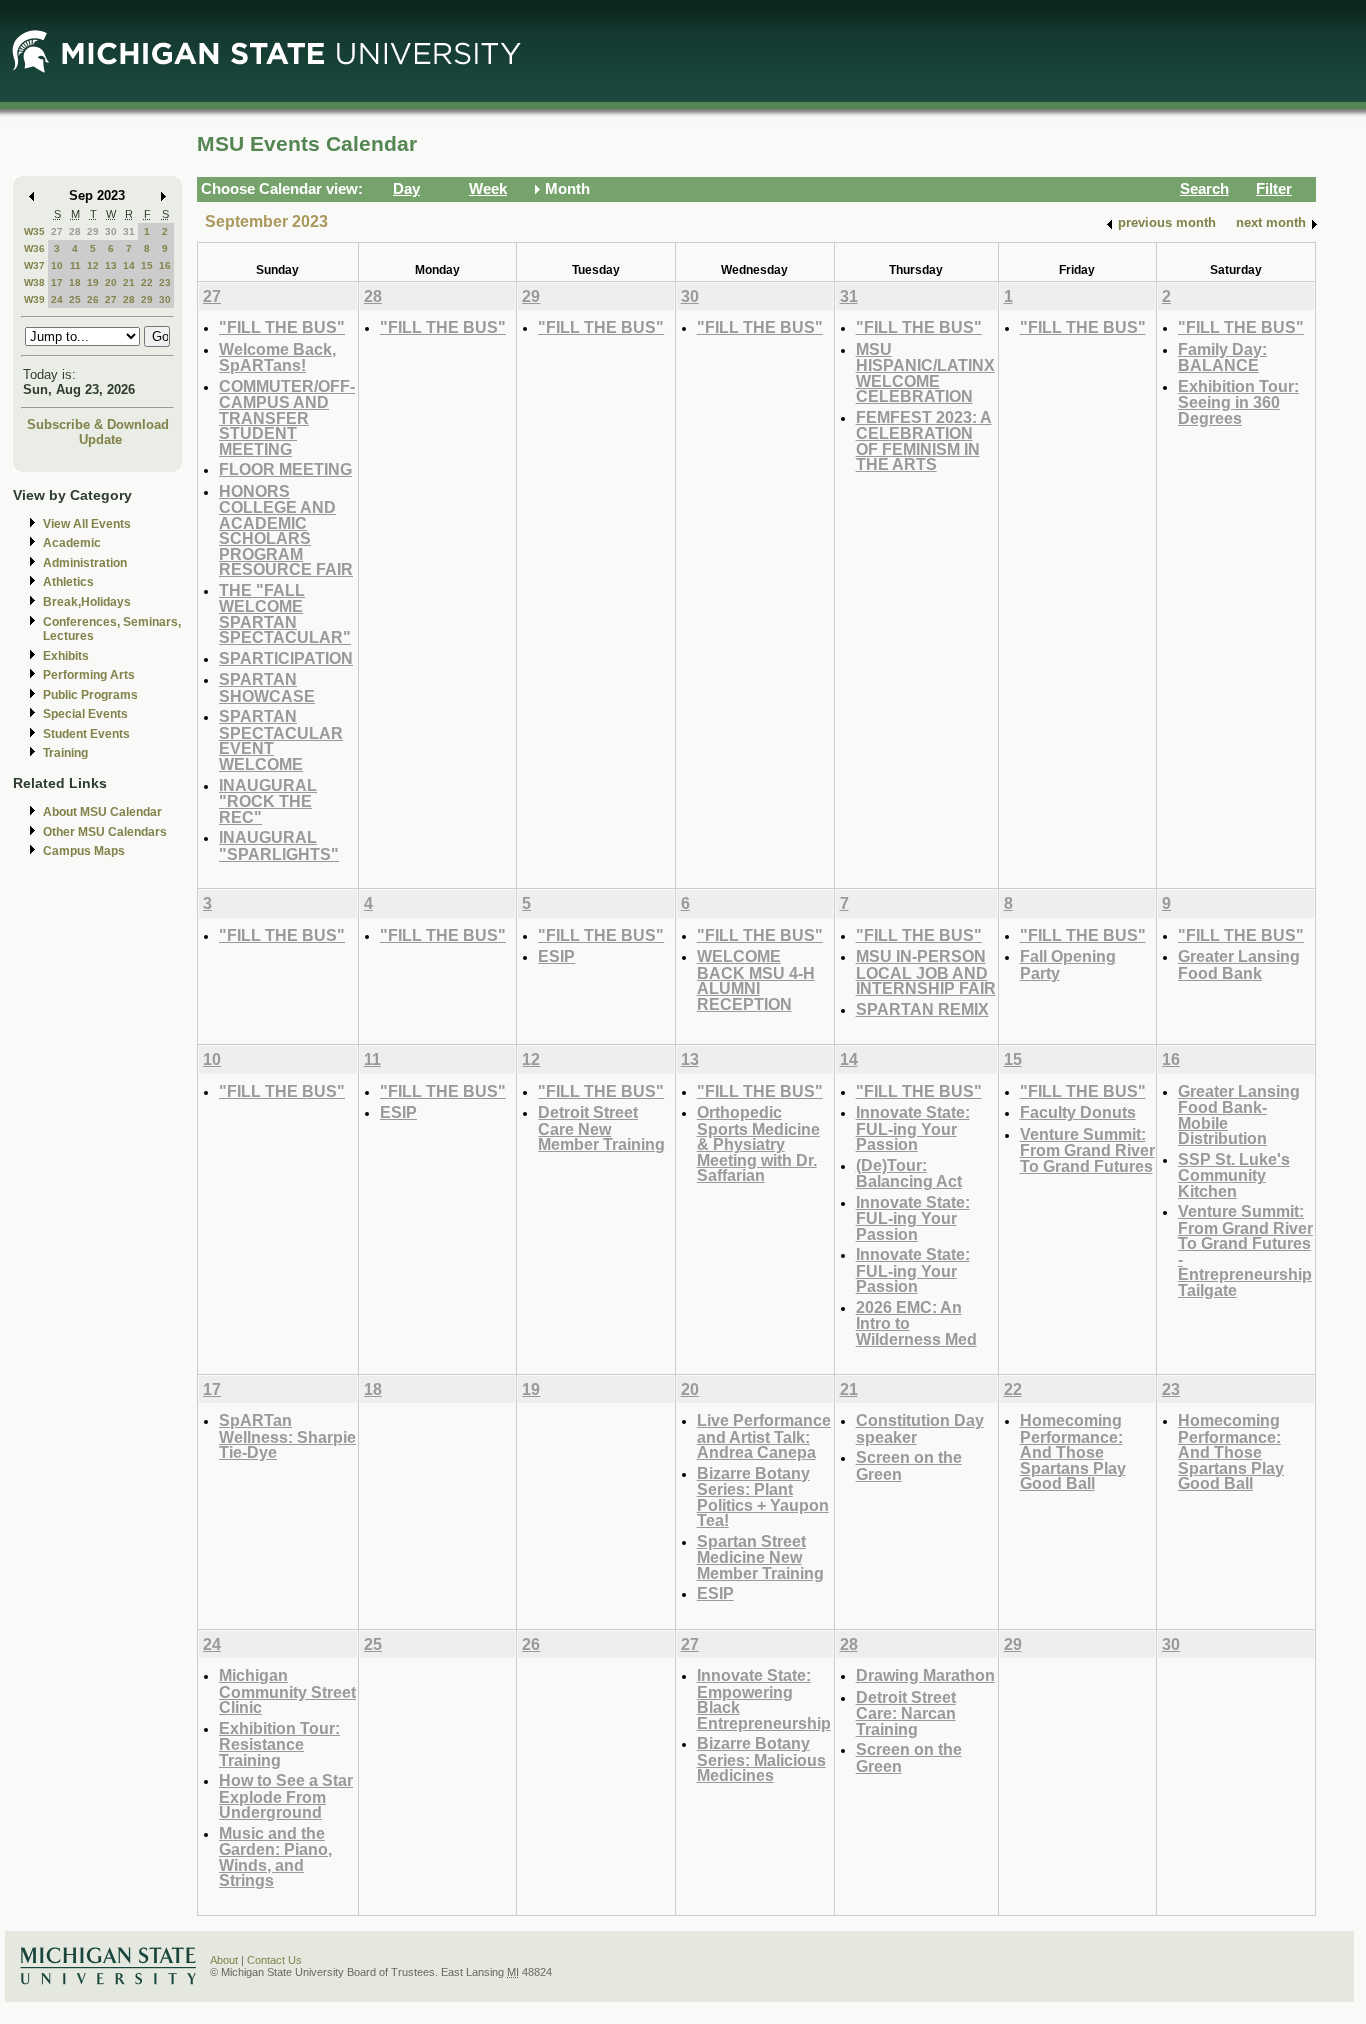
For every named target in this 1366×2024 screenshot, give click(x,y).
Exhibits (66, 656)
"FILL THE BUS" (282, 327)
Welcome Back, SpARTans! (277, 357)
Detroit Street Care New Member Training (601, 1128)
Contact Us (274, 1960)
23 (165, 282)
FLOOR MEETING (285, 469)
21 (129, 282)
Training (65, 753)
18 (75, 282)
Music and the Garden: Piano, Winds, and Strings (275, 1857)
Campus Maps (84, 851)
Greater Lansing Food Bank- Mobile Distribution (1239, 1115)
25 (75, 299)
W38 (34, 282)
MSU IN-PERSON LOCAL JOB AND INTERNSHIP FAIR (926, 972)
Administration (85, 563)
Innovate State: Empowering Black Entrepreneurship (764, 1699)
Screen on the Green (909, 1465)
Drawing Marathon (925, 1675)
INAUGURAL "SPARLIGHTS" (279, 845)
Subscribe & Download (98, 424)
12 (93, 265)
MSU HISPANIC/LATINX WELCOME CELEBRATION (925, 373)
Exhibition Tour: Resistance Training (279, 1744)
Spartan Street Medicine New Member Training (760, 1557)
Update (100, 439)
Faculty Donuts (1078, 1112)
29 (93, 231)
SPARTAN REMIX (922, 1009)
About (224, 1960)
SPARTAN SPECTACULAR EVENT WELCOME (281, 740)
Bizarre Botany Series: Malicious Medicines (761, 1759)
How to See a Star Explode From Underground (286, 1796)
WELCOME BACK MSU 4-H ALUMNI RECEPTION (756, 980)
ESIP (556, 956)
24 (57, 299)
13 (111, 265)
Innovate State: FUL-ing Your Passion (913, 1128)
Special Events (85, 714)
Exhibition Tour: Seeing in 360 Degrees (1238, 402)
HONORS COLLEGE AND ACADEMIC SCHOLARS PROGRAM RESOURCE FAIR (286, 530)
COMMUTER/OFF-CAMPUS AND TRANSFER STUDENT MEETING (287, 417)
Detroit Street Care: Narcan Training (906, 1713)
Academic (72, 543)
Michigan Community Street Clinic (287, 1691)
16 (165, 265)
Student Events (86, 734)
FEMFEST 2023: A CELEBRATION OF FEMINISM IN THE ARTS (924, 441)
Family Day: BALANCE (1222, 357)
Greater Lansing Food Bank (1239, 964)
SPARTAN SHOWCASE (267, 687)
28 (75, 231)
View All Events (87, 524)
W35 (34, 231)
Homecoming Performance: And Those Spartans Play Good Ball (1073, 1451)
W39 (34, 299)
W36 (34, 248)
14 (129, 265)
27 (57, 231)
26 (93, 299)
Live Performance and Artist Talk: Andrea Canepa (764, 1436)
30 (111, 231)
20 (111, 282)
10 (57, 265)
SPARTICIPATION (286, 658)
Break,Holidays (87, 602)
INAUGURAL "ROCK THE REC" (268, 801)
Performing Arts (89, 675)
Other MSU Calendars (105, 832)
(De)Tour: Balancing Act (909, 1173)
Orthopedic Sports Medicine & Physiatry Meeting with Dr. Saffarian (758, 1143)
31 (129, 231)
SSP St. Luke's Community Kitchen (1234, 1175)
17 (57, 282)
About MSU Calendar (102, 812)
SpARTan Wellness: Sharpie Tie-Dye (287, 1436)
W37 (34, 265)
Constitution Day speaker (920, 1428)
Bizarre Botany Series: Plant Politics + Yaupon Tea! (763, 1497)
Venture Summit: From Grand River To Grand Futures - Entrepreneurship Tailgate (1245, 1250)
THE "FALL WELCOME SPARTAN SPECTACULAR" (285, 614)
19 (93, 282)
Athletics (68, 582)
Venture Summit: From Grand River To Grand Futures (1087, 1150)
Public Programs (90, 695)
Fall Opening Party (1068, 964)
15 (147, 265)
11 (75, 265)
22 (147, 282)
